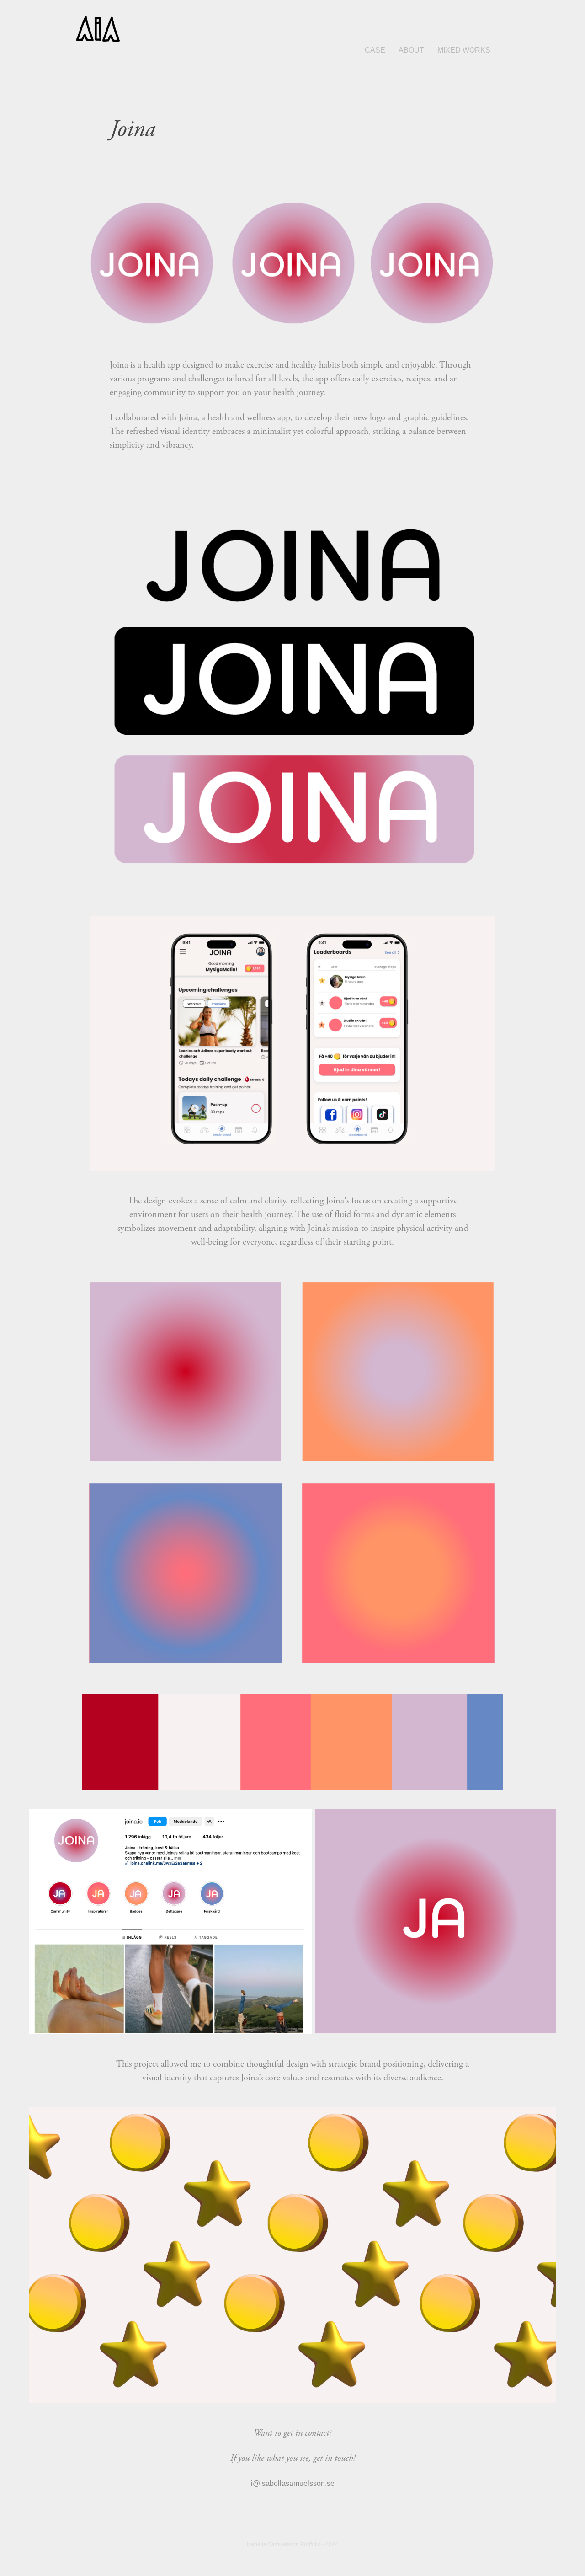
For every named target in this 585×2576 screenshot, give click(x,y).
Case (375, 50)
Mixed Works (464, 50)
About (411, 50)
